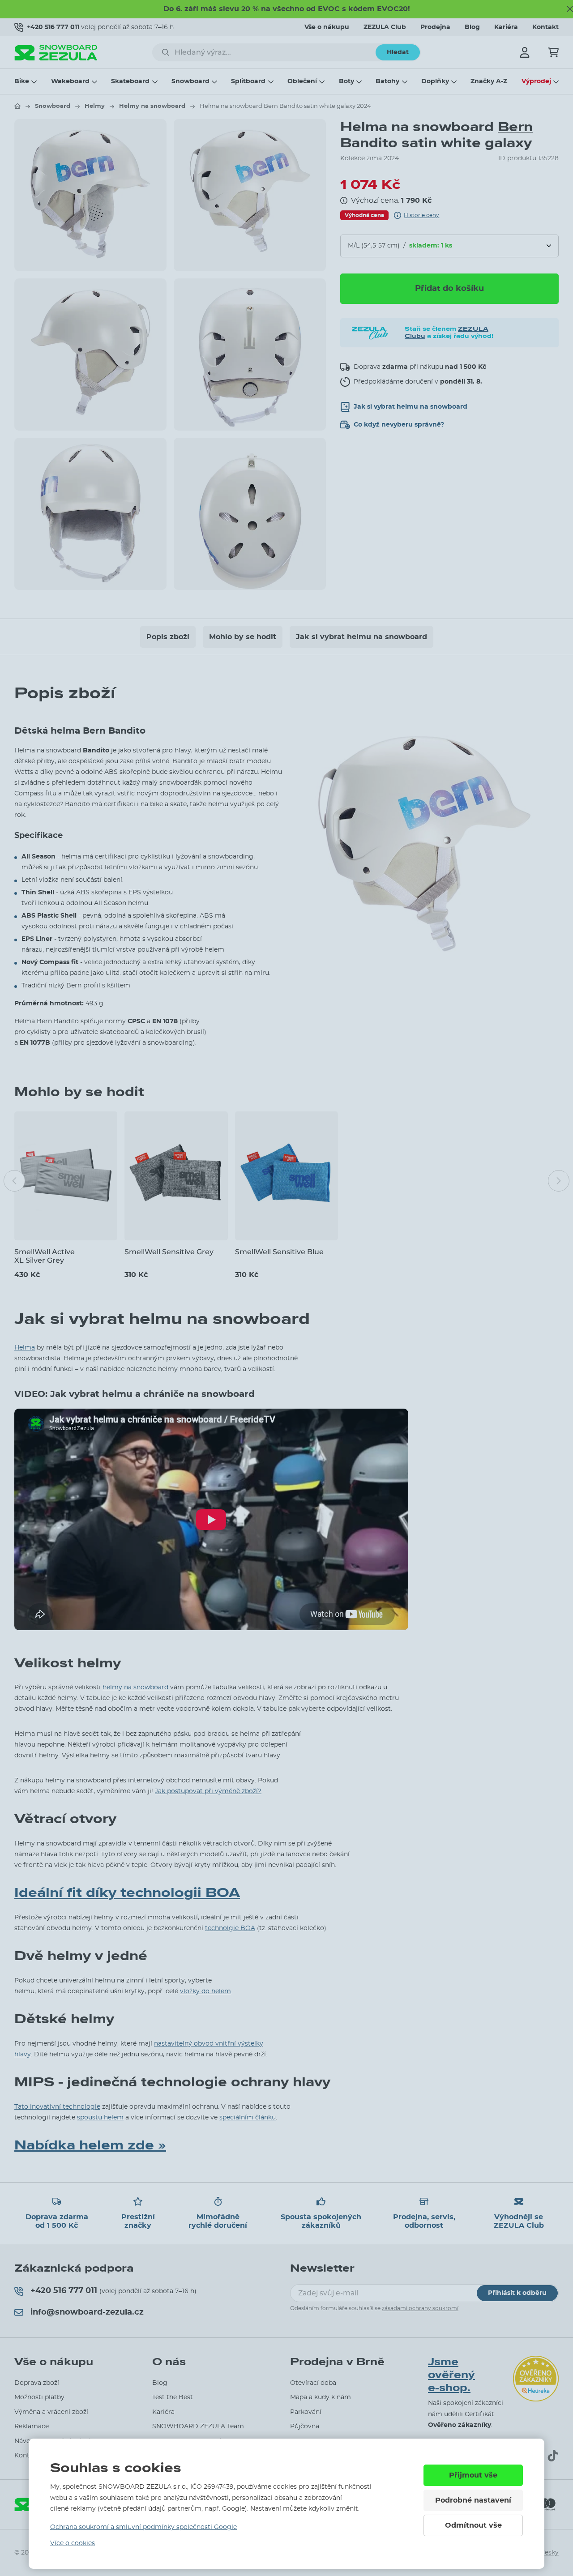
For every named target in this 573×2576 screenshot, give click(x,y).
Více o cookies (73, 2543)
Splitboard (248, 81)
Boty (346, 81)
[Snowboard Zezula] (56, 53)
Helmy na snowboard (152, 106)
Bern (515, 127)
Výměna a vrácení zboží (51, 2412)
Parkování (306, 2412)
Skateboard (130, 81)
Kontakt (545, 27)
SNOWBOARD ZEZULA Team (198, 2426)
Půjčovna (305, 2426)
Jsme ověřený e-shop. (451, 2375)
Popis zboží (168, 637)
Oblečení (302, 81)
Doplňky (435, 81)
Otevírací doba (313, 2383)
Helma (25, 1348)
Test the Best (173, 2397)
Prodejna (435, 27)
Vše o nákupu (327, 27)
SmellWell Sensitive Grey (169, 1252)
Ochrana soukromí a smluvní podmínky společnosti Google (143, 2527)
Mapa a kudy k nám (321, 2397)
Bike (22, 81)
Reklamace (32, 2426)
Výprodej (536, 81)
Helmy (95, 106)
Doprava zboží (37, 2383)
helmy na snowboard (135, 1687)
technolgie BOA (230, 1928)
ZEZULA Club (385, 27)
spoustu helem (100, 2118)
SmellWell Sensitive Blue (279, 1252)
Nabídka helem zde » (90, 2145)
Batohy (387, 81)
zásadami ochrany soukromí (420, 2308)
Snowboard (190, 81)
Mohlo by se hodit (243, 637)
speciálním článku (248, 2118)
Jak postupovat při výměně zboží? (208, 1791)
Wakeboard (70, 81)
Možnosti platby (39, 2397)
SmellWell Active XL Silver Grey (45, 1256)
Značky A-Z (489, 81)
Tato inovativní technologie (57, 2107)
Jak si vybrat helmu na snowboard (361, 637)
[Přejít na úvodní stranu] (17, 106)
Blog (472, 27)
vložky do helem (205, 1991)
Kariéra (506, 27)
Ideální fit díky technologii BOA (127, 1893)
